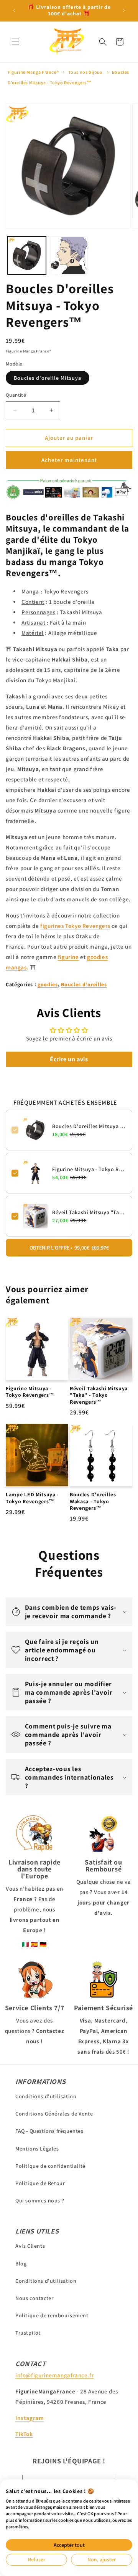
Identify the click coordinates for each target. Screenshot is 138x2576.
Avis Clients (30, 2246)
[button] (15, 42)
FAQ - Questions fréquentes (49, 2131)
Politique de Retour (40, 2183)
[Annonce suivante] (124, 10)
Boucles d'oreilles (84, 984)
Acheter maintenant (69, 460)
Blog (21, 2264)
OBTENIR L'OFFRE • (69, 1248)
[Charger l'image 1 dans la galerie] (27, 256)
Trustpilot (28, 2333)
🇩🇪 (43, 1944)
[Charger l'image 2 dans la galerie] (69, 256)
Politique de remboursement (52, 2315)
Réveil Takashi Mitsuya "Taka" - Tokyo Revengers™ (89, 1212)
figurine (68, 957)
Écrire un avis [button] (69, 1059)
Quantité (16, 395)
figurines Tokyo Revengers (75, 926)
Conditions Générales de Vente (54, 2114)
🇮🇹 (26, 1944)
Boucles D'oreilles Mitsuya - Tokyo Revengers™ (89, 1126)
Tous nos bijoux (85, 72)
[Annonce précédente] (14, 10)
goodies (48, 984)
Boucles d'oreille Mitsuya (48, 378)
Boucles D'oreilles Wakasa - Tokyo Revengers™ (93, 1501)
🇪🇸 (34, 1944)
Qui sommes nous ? (40, 2200)
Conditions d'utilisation (46, 2096)
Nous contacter (34, 2298)
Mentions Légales (37, 2149)
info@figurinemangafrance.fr (54, 2375)
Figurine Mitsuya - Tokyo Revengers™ (89, 1169)
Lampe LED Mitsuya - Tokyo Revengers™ (32, 1498)
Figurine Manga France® (33, 72)
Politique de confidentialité (50, 2166)
